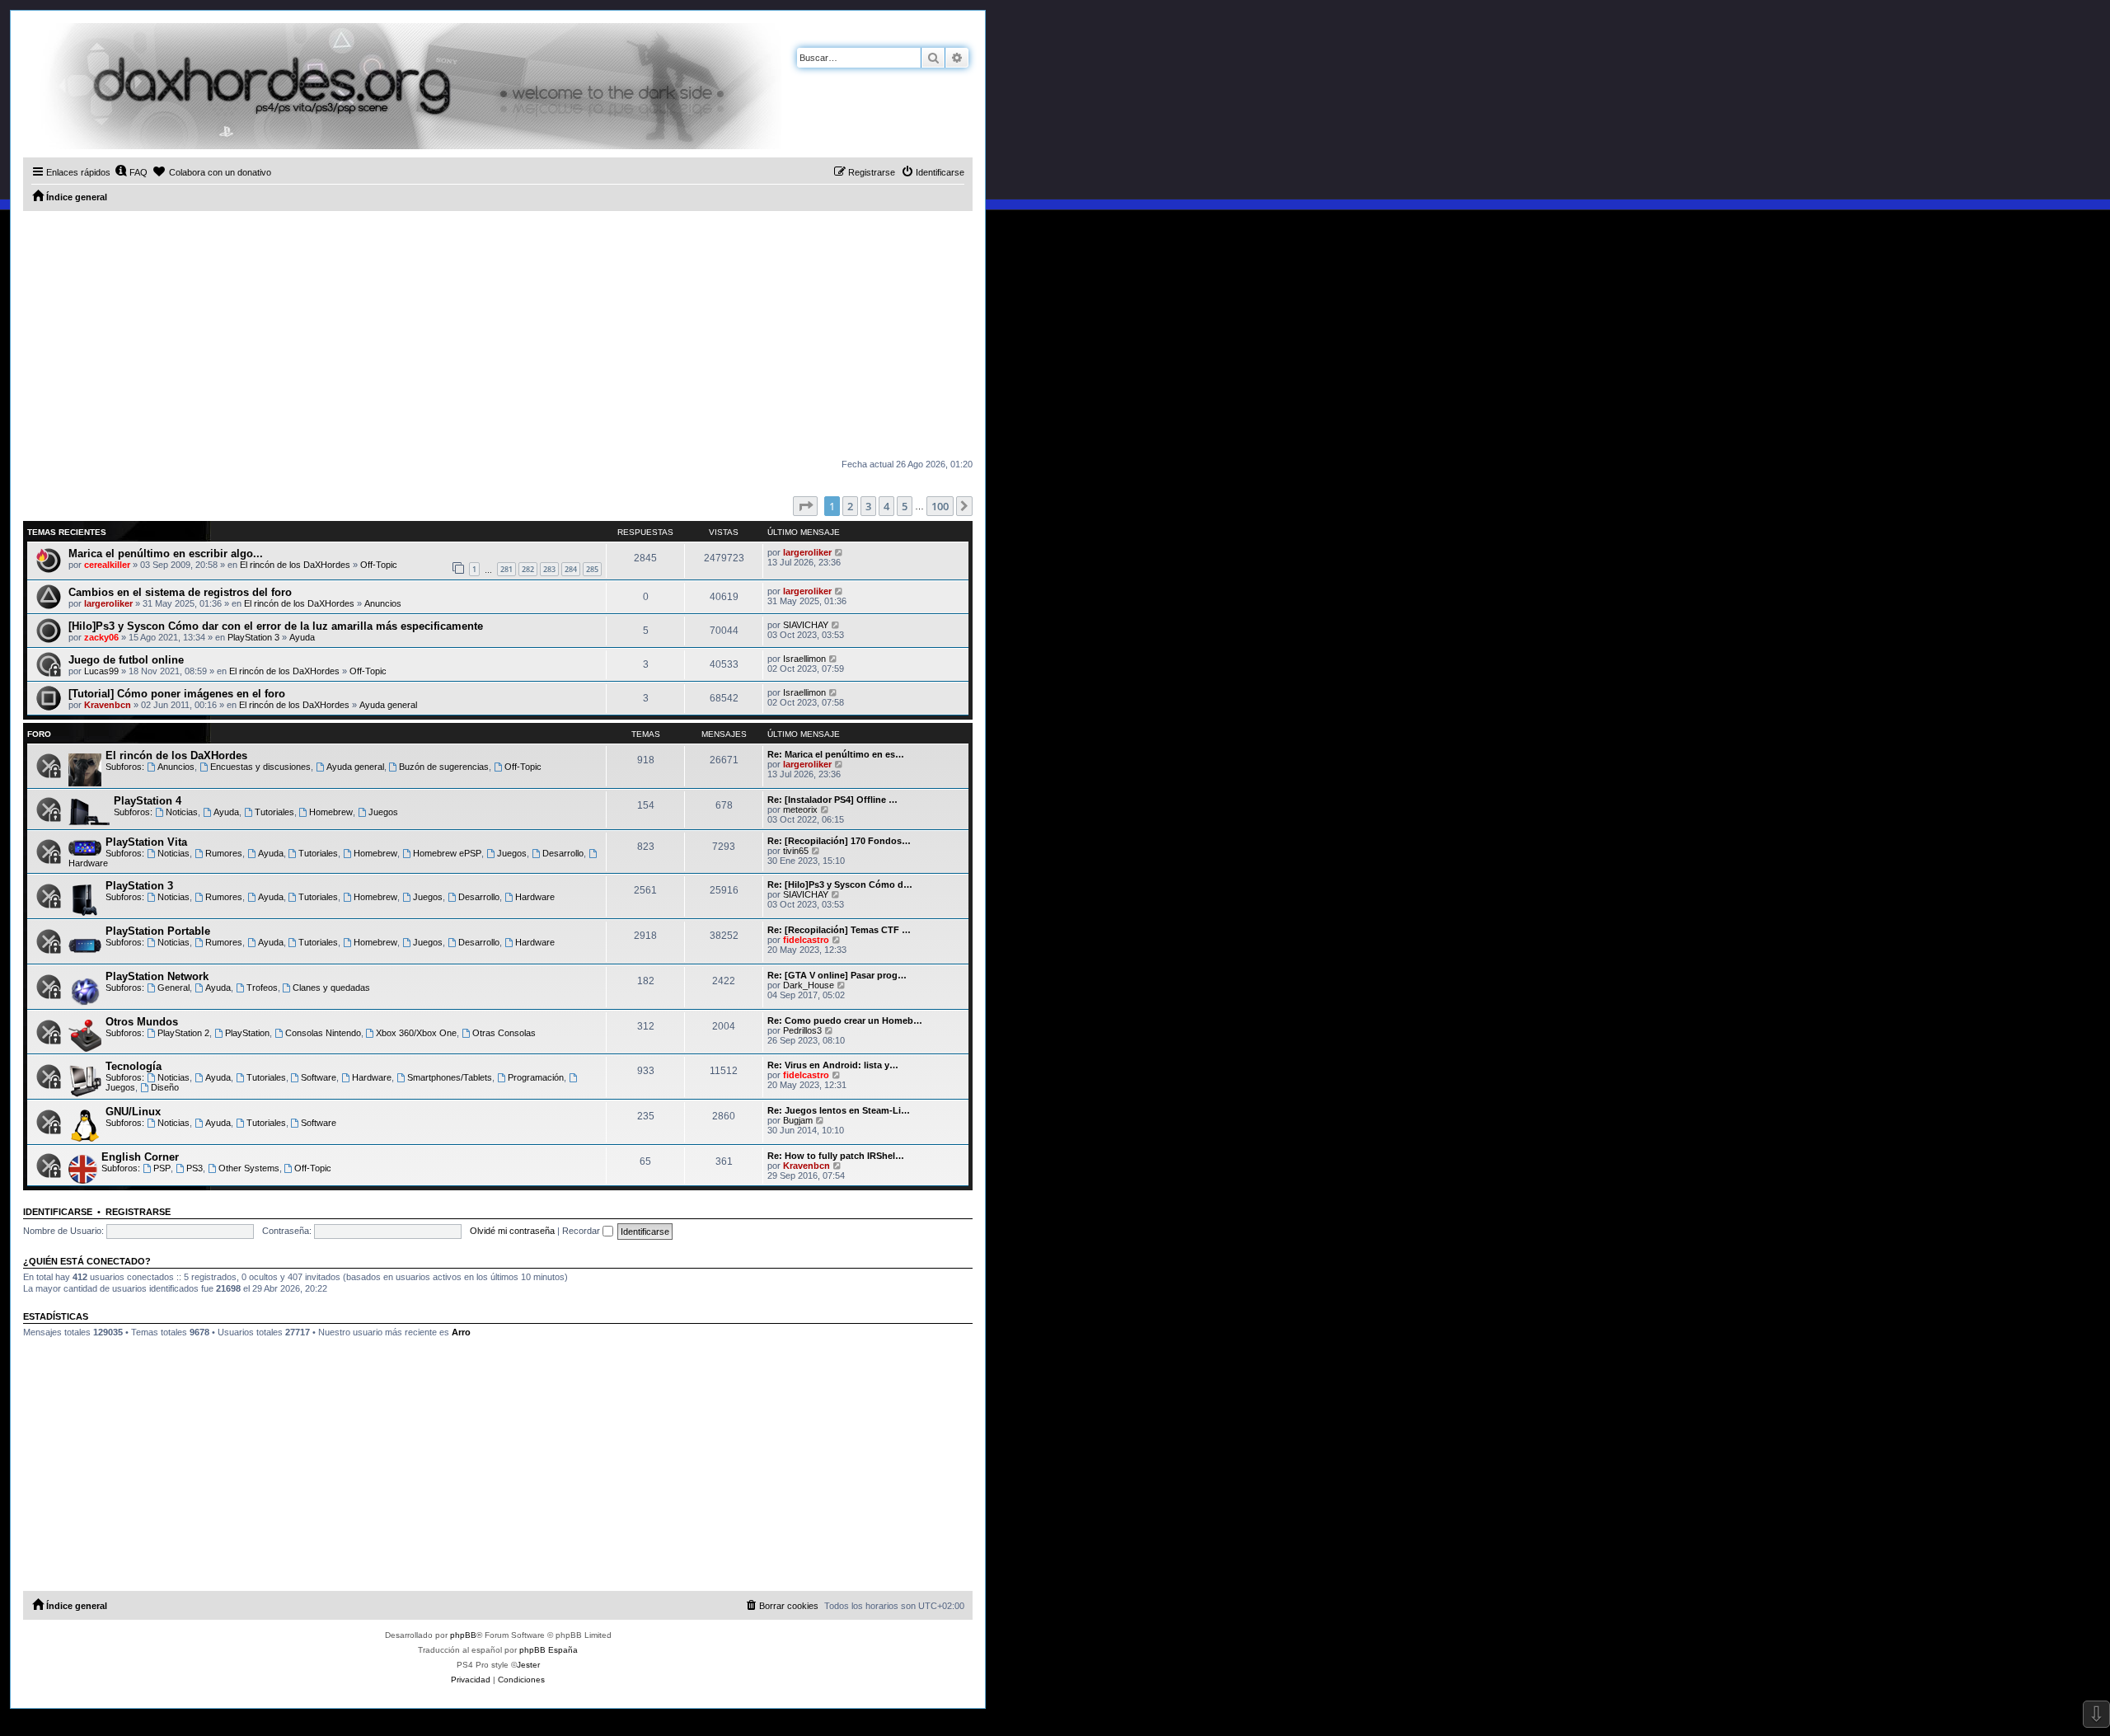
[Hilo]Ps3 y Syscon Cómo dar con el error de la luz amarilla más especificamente (276, 626)
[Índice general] (402, 86)
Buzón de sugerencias (444, 767)
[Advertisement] (498, 335)
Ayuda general (388, 705)
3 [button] (868, 506)
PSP (162, 1168)
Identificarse (58, 1212)
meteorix (800, 809)
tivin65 (796, 851)
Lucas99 (101, 671)
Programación (536, 1077)
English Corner (140, 1157)
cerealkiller (107, 565)
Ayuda (302, 637)
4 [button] (886, 506)
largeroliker (807, 552)
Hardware (535, 897)
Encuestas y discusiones (260, 767)
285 (592, 569)
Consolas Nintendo (323, 1033)
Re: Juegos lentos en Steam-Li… (839, 1110)
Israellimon (804, 659)
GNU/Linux (133, 1112)
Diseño (165, 1087)
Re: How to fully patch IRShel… (836, 1156)
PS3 (195, 1168)
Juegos (383, 812)
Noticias (182, 812)
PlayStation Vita (146, 842)
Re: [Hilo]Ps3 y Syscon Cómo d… (840, 884)
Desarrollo (563, 853)
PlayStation (247, 1033)
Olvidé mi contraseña (512, 1231)
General (173, 988)
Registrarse (138, 1212)
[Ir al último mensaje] (839, 552)
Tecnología (134, 1066)
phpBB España (549, 1650)
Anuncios (383, 603)
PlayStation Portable (158, 931)
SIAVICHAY (806, 625)
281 (506, 569)
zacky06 (101, 637)
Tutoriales (274, 812)
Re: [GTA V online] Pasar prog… (837, 975)
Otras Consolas (504, 1033)
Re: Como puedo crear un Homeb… (845, 1020)
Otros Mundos (142, 1022)
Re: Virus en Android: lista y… (833, 1065)
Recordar (582, 1231)
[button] (805, 506)
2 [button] (850, 506)
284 (571, 569)
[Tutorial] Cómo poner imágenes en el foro (177, 694)
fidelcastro (806, 940)
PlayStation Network (157, 976)
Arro (461, 1332)
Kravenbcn (108, 705)
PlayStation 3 (253, 637)
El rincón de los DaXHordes (295, 565)
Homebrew (331, 812)
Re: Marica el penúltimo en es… (836, 754)
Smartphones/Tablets (450, 1077)
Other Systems (249, 1168)
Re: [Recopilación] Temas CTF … (839, 930)
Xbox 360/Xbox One (416, 1033)
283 (549, 569)
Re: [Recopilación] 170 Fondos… (839, 841)
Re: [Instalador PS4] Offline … (832, 800)
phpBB (463, 1635)
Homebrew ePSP (447, 853)
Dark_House (809, 985)
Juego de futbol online (126, 660)
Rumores (224, 853)
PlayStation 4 (148, 801)
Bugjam (798, 1120)
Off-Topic (379, 565)
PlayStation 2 (183, 1033)
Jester (528, 1665)
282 (528, 569)
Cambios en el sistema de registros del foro (180, 592)
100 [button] (940, 506)
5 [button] (905, 506)
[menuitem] (131, 172)
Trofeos (262, 988)
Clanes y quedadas (331, 988)
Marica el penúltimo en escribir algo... (166, 554)
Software (319, 1077)
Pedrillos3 (802, 1030)
